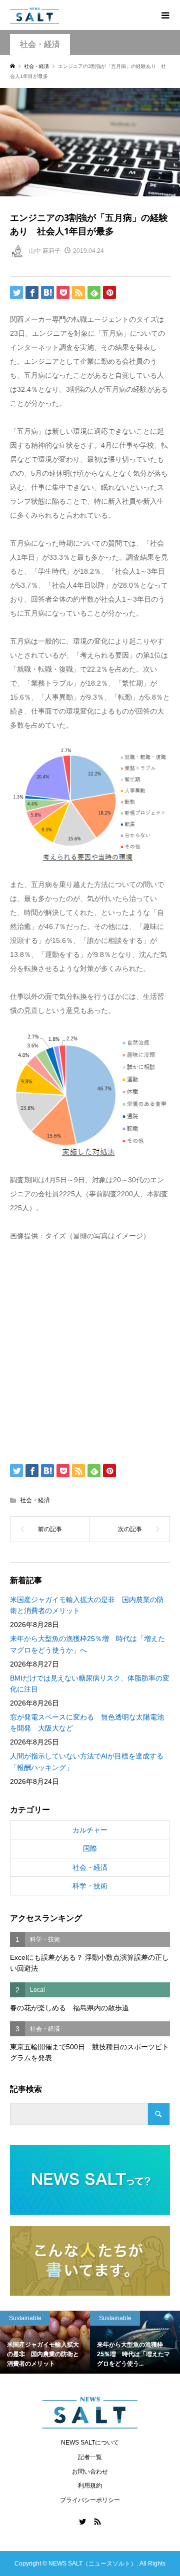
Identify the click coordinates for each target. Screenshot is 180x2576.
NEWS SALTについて (90, 2443)
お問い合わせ (90, 2472)
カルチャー (90, 1830)
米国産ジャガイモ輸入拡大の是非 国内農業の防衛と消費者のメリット (87, 1605)
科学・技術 (90, 1886)
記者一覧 (90, 2457)
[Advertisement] (90, 1350)
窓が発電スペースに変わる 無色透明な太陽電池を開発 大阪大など (87, 1722)
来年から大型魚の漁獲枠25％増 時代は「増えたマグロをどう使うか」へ (87, 1644)
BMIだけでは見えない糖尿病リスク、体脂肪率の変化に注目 (90, 1684)
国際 (90, 1848)
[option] (68, 2342)
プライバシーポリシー (90, 2500)
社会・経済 (40, 44)
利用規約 (90, 2486)
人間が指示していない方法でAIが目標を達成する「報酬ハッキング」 (87, 1761)
